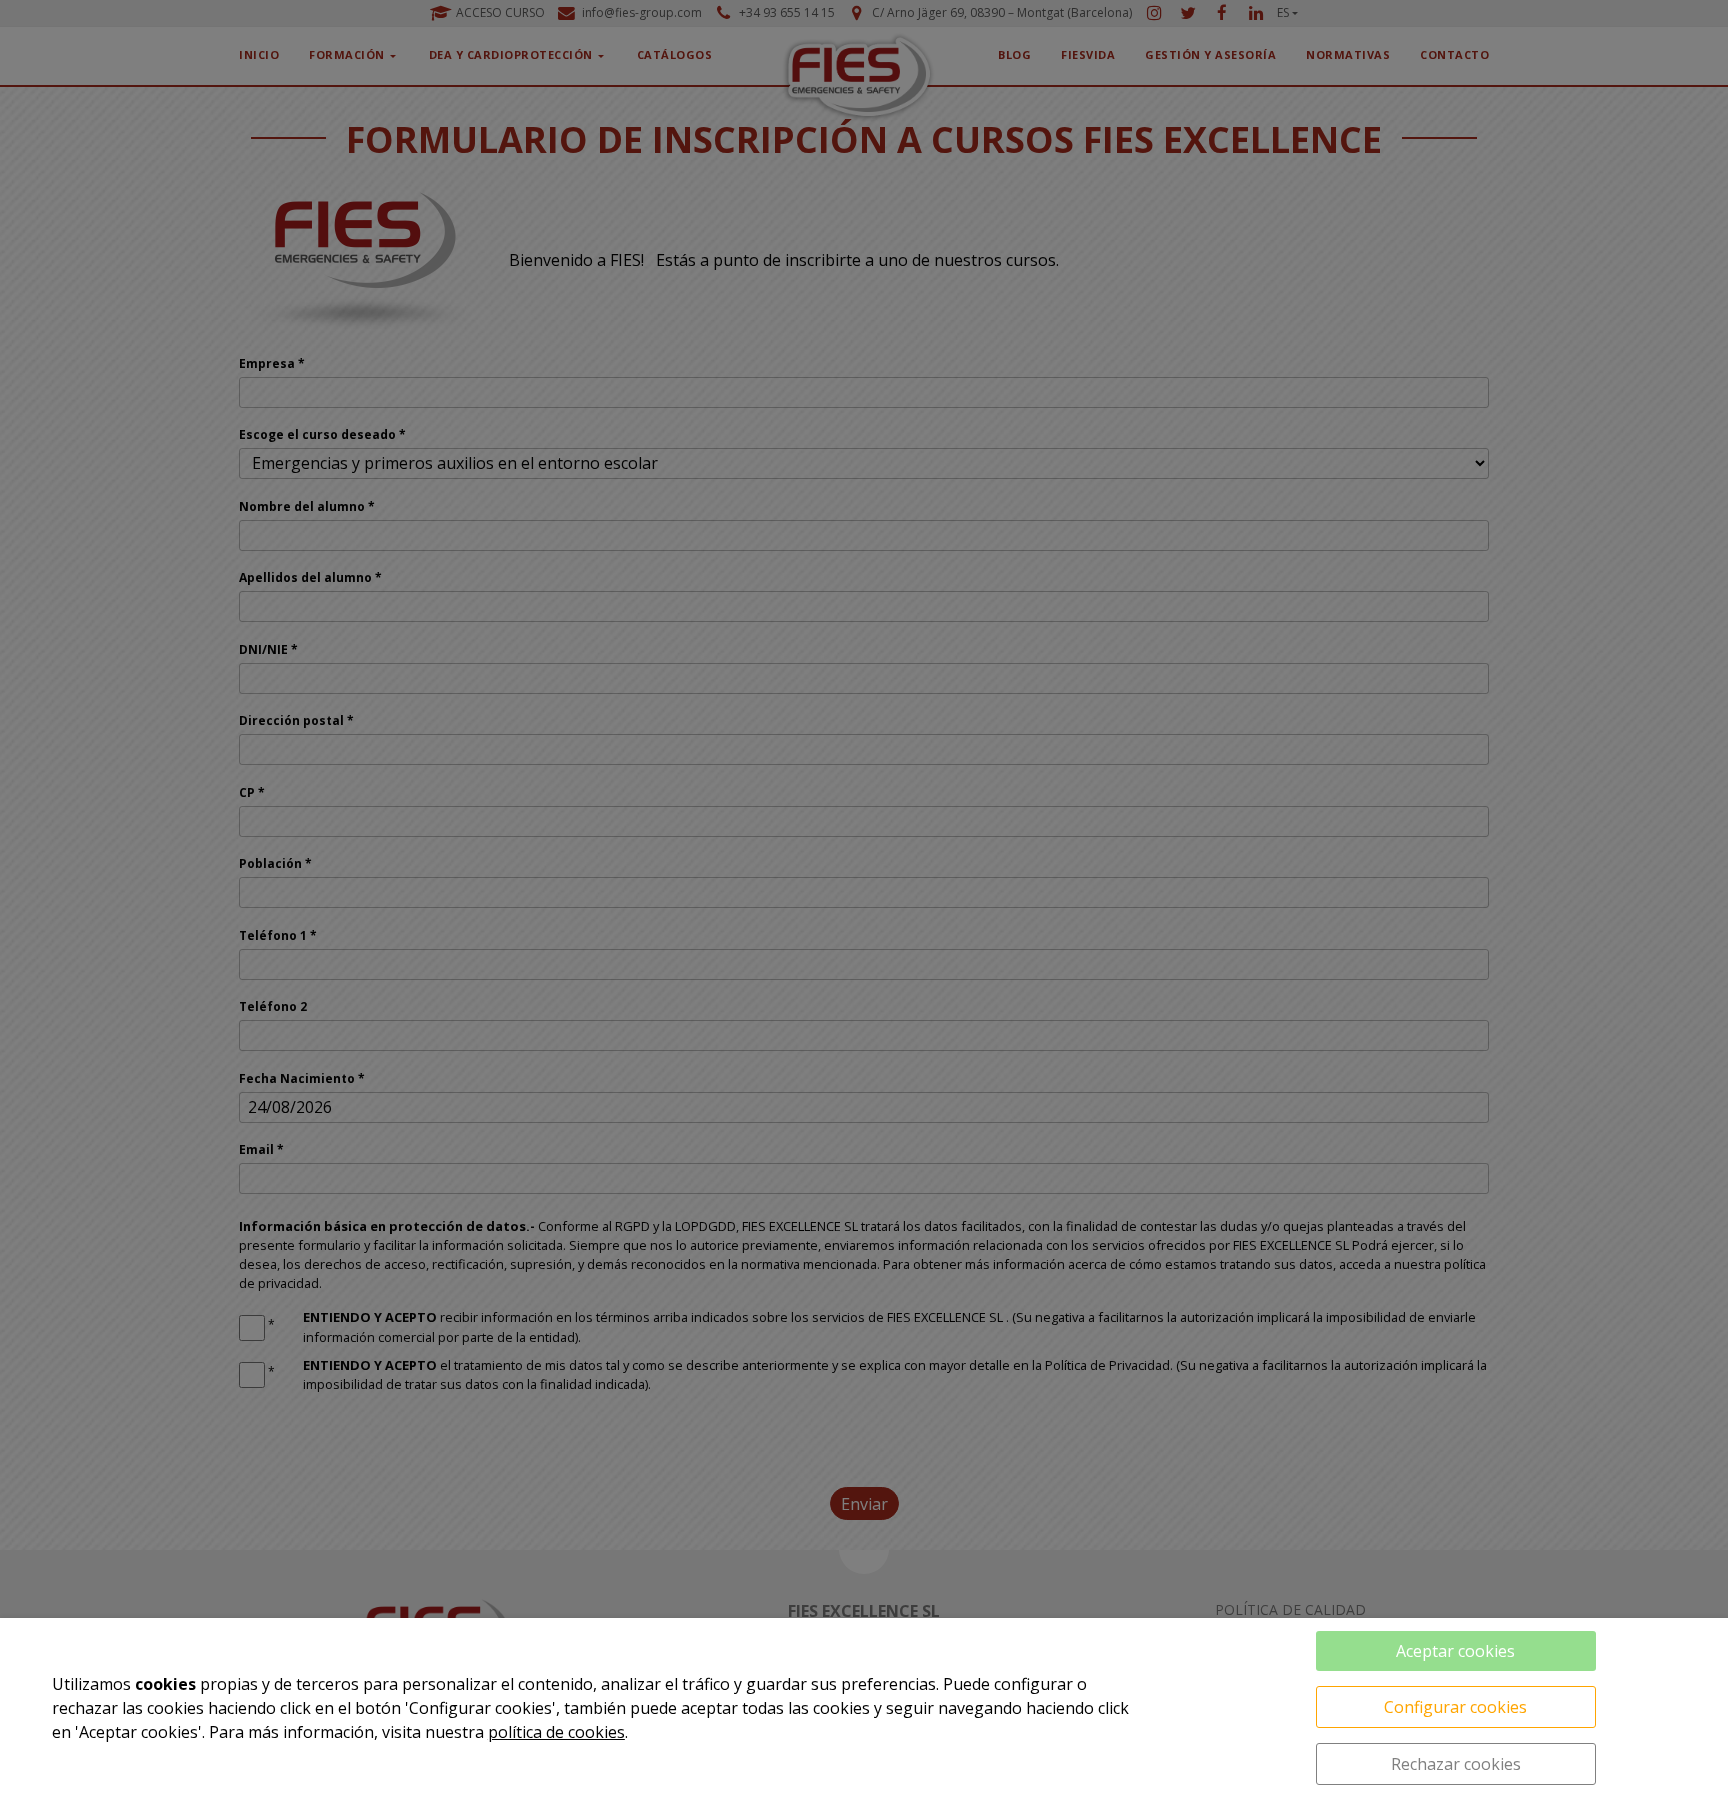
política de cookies (556, 1732)
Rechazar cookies (1456, 1764)
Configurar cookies (1455, 1707)
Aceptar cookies (1455, 1651)
